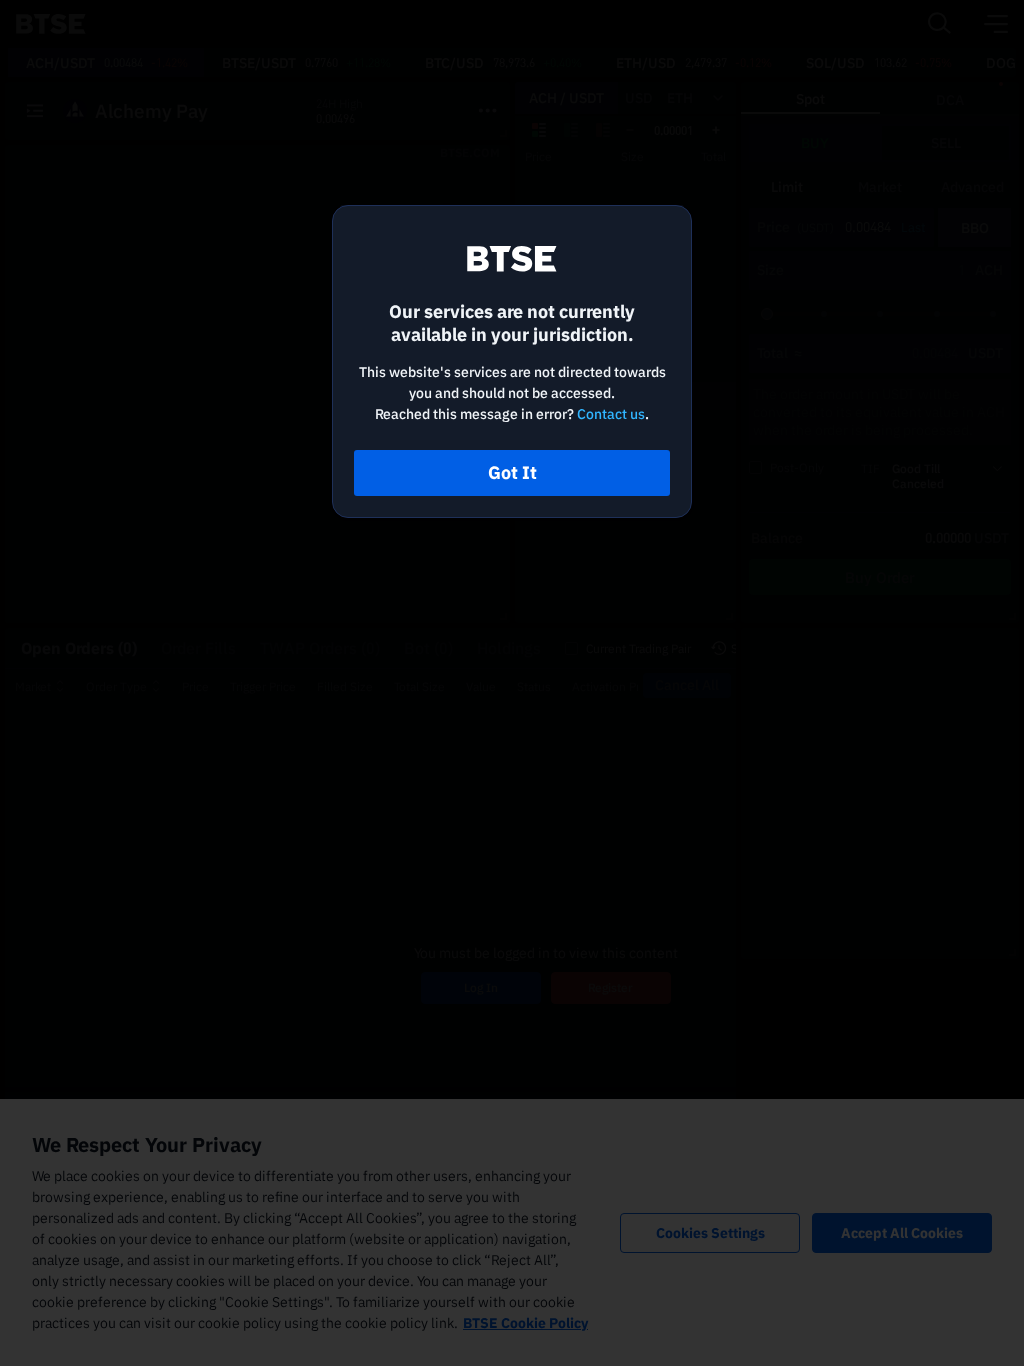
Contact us (611, 414)
